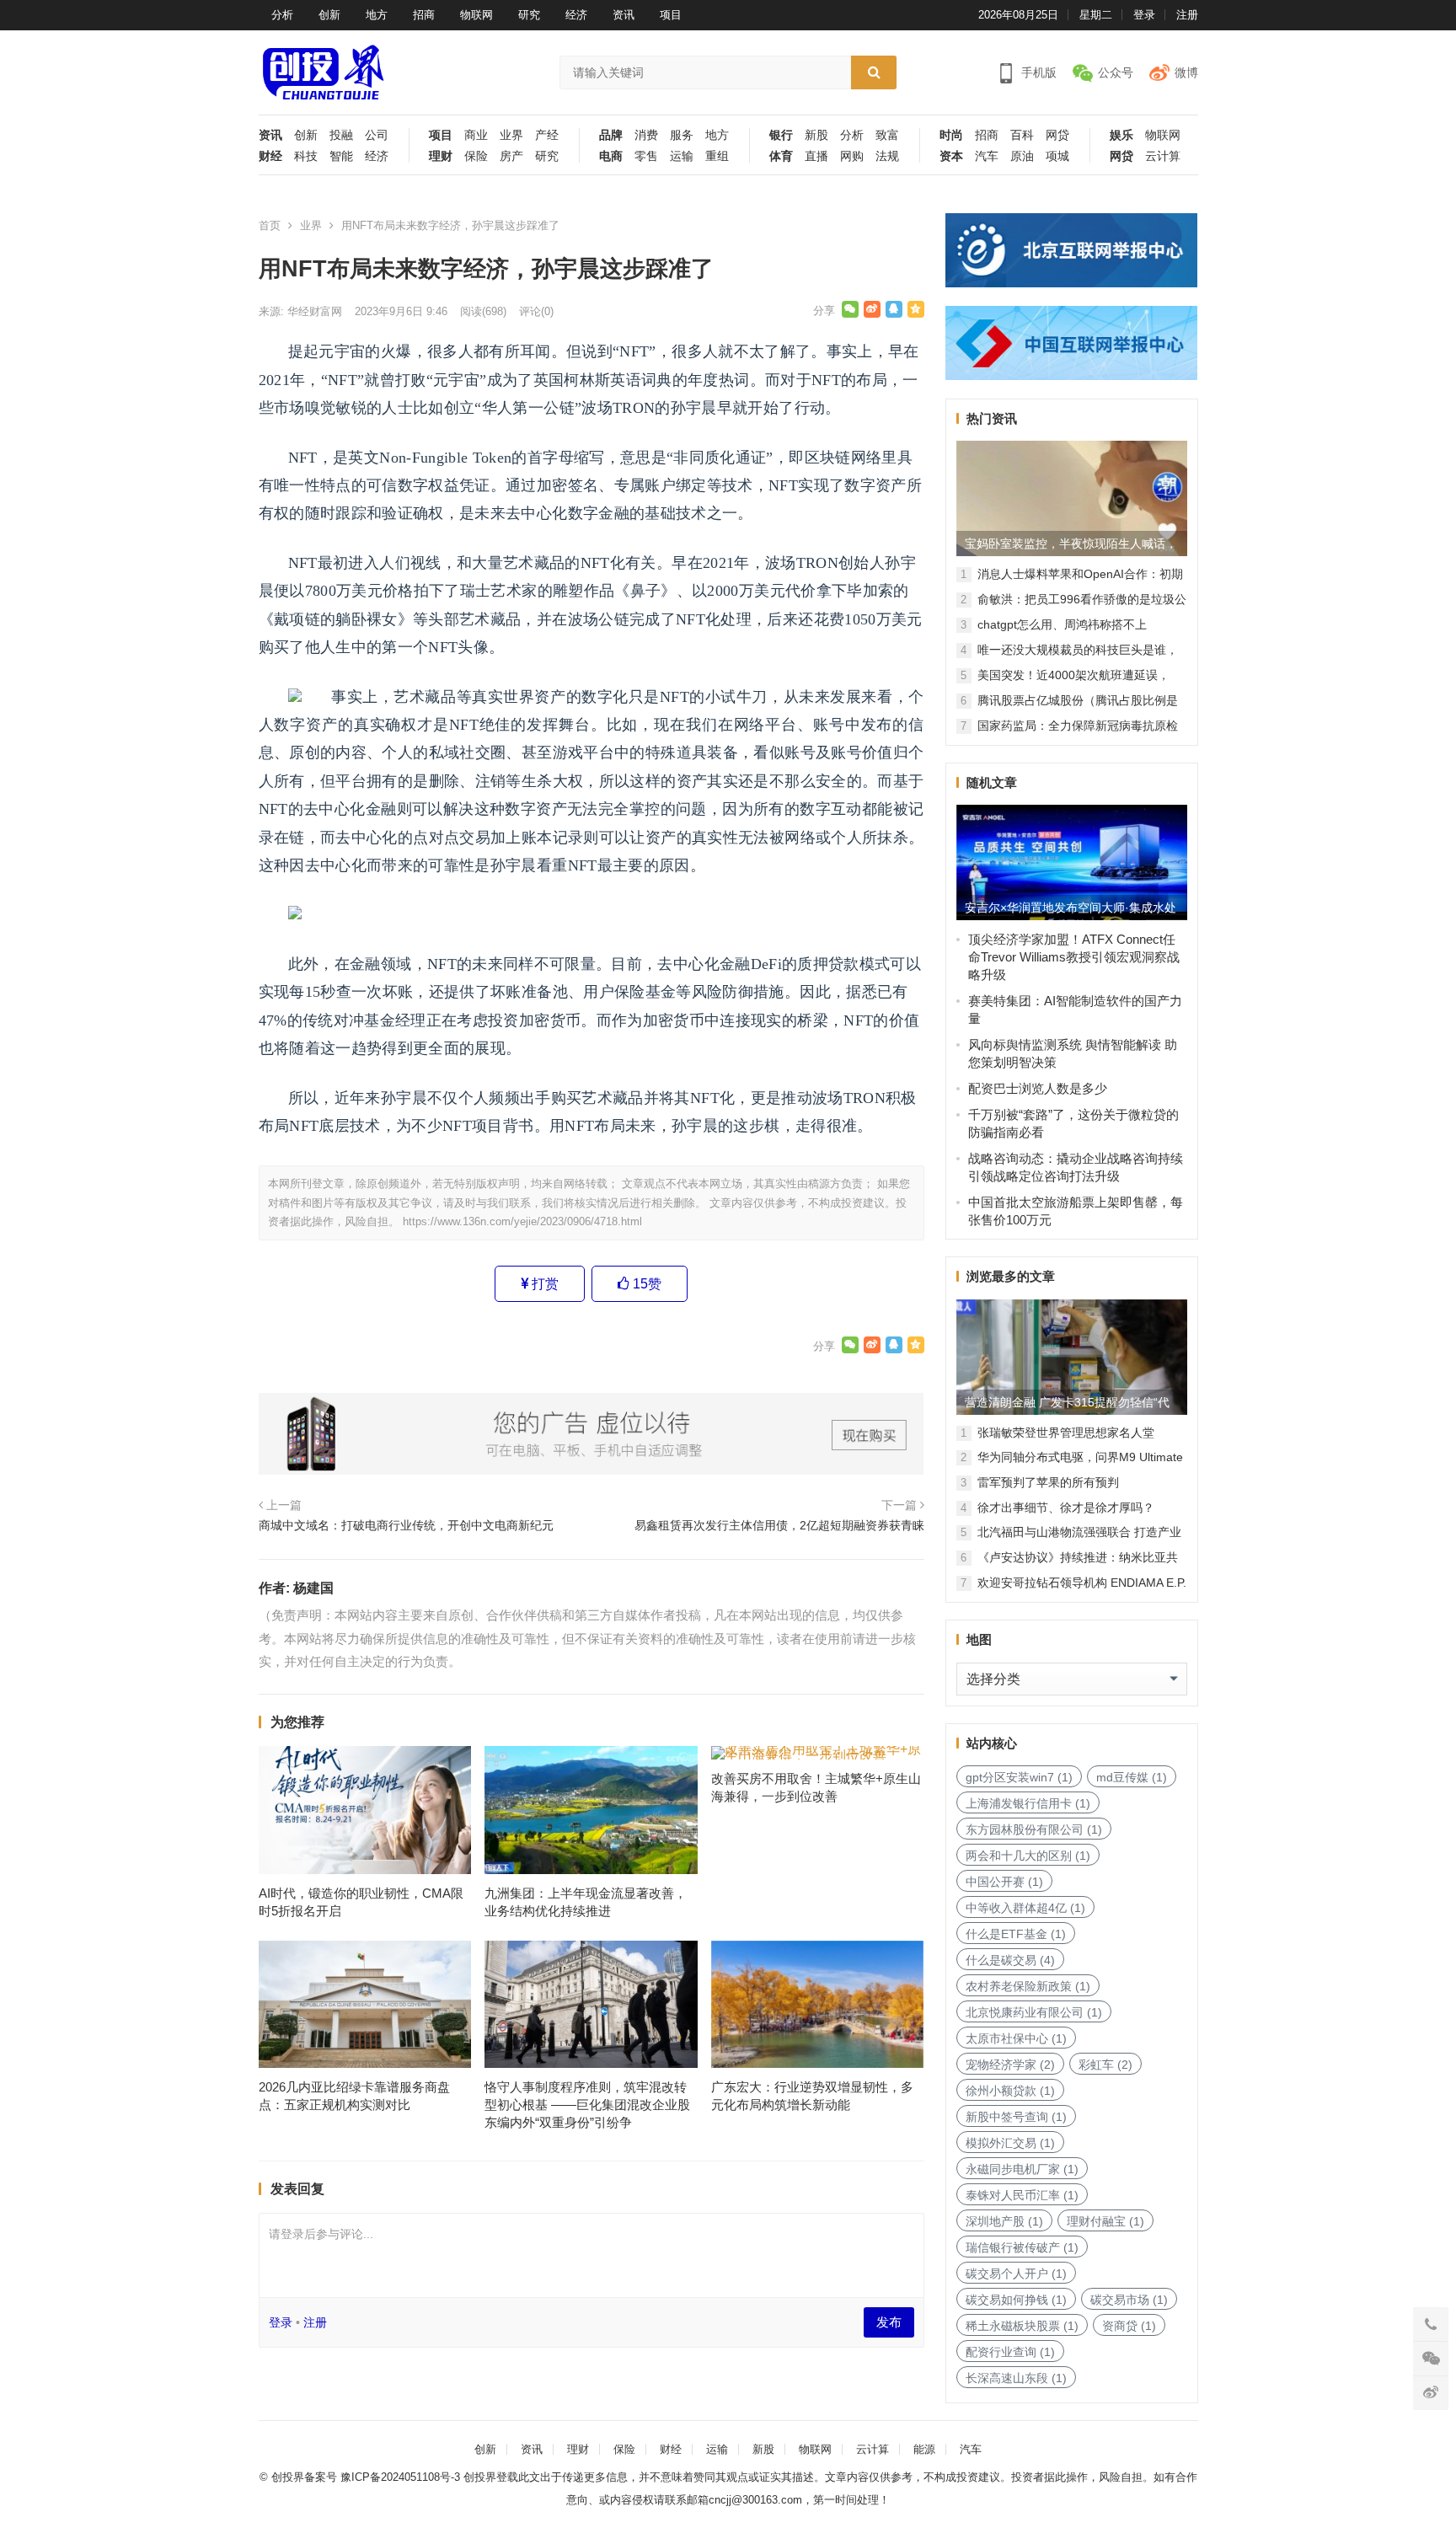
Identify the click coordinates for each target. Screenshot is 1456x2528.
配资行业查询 (1010, 2352)
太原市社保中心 (1016, 2038)
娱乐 (1121, 135)
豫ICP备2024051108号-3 (402, 2477)
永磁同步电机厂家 (1022, 2169)
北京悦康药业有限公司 (1034, 2012)
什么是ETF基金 (1016, 1934)
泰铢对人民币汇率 (1022, 2195)
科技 (306, 156)
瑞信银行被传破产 (1022, 2247)
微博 (1186, 72)
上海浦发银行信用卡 (1028, 1803)
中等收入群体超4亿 (1025, 1908)
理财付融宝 (1105, 2221)
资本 (951, 156)
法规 (887, 156)
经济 (576, 15)
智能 (341, 156)
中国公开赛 (1004, 1882)
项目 (671, 15)
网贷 (1057, 135)
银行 (781, 135)
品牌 (611, 135)
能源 (924, 2449)
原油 (1022, 156)
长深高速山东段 (1016, 2378)
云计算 (1163, 156)
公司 (377, 135)
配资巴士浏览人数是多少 (1038, 1088)
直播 (816, 156)
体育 (781, 156)
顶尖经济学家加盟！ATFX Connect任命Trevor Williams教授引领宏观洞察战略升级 (1074, 957)
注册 (1187, 15)
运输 (682, 156)
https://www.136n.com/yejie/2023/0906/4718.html (522, 1221)
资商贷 (1129, 2326)
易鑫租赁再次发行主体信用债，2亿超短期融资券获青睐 (779, 1525)
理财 (441, 156)
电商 (611, 156)
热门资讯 (992, 418)
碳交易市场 (1129, 2300)
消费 (646, 135)
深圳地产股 (1004, 2221)
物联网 (476, 15)
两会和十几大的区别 (1028, 1856)
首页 (270, 225)
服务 (682, 135)
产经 (547, 135)
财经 (270, 156)
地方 (377, 15)
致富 (887, 135)
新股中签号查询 (1016, 2117)
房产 (511, 156)
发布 (889, 2322)
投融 (341, 135)
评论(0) (536, 311)
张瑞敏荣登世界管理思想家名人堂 (1066, 1433)
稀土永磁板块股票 (1022, 2326)
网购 (852, 156)
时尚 (951, 135)
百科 (1022, 135)
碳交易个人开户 (1016, 2274)
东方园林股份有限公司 (1034, 1829)
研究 (529, 15)
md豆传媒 (1132, 1777)
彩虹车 (1105, 2065)
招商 (424, 15)
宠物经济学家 (1010, 2065)
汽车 (987, 156)
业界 (511, 135)
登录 (1144, 15)
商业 (476, 135)
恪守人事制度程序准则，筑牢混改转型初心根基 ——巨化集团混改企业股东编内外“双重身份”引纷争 (587, 2105)
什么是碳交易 (1010, 1960)
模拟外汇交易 (1010, 2143)
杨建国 (313, 1588)
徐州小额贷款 (1010, 2091)
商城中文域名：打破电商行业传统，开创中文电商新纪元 (406, 1525)
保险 (476, 156)
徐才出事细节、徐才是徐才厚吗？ (1066, 1508)
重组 (717, 156)
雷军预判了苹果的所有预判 (1048, 1482)
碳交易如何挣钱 (1016, 2300)
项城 (1057, 156)
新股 (816, 135)
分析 (282, 15)
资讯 (624, 15)
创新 (329, 15)
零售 (646, 156)
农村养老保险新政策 (1028, 1986)
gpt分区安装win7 (1019, 1777)
